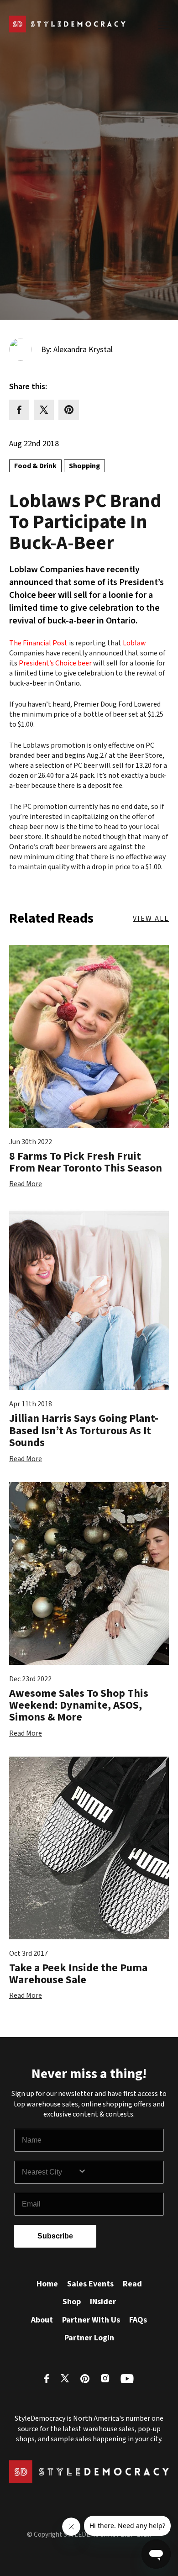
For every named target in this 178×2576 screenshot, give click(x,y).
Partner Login (89, 2338)
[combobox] (50, 2172)
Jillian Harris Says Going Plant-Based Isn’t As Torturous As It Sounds (84, 1431)
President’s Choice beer (55, 663)
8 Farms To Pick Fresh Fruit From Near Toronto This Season (86, 1162)
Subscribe (55, 2236)
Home (47, 2284)
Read (132, 2284)
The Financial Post (38, 643)
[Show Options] (119, 2172)
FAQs (138, 2320)
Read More (26, 1184)
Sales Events (90, 2284)
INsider (103, 2302)
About (42, 2320)
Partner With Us (91, 2320)
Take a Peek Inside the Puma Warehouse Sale (78, 1974)
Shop (72, 2302)
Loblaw (134, 643)
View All (151, 918)
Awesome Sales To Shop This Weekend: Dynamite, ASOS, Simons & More (79, 1705)
